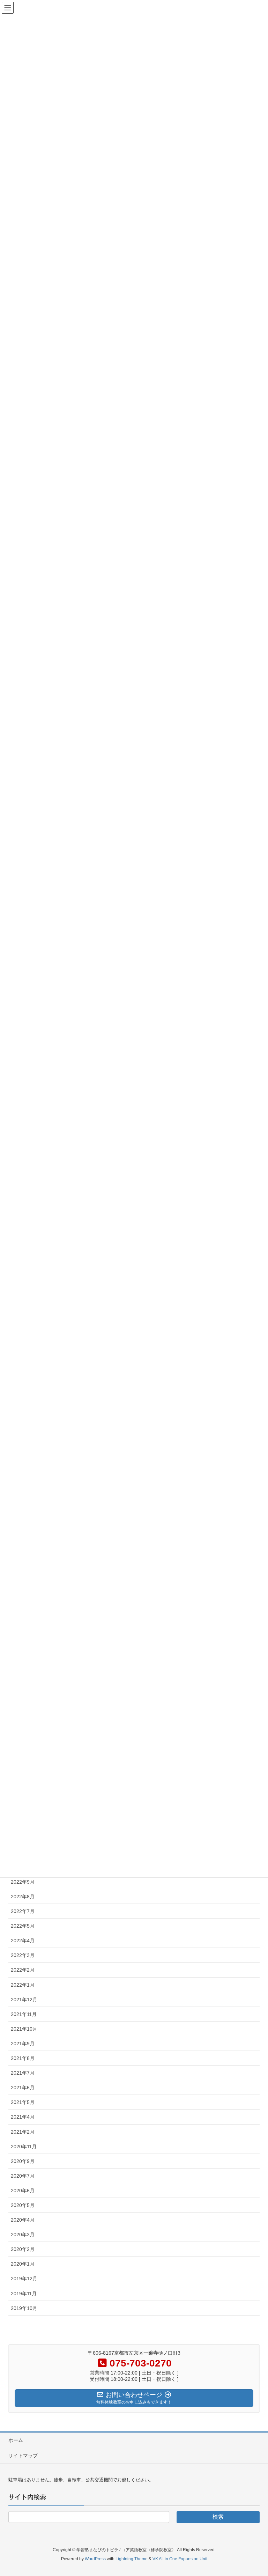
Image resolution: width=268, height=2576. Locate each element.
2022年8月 (23, 1897)
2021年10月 (24, 2029)
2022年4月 (23, 1941)
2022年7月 (23, 1911)
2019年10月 (24, 2308)
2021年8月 (23, 2058)
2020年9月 (23, 2161)
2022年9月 (23, 1882)
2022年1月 (23, 1985)
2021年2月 (23, 2132)
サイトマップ (23, 2456)
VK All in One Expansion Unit (180, 2559)
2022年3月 (23, 1955)
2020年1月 (23, 2264)
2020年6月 (23, 2191)
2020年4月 (23, 2220)
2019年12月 (24, 2279)
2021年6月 (23, 2088)
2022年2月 (23, 1970)
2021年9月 (23, 2044)
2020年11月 (24, 2147)
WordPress (95, 2559)
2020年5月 (23, 2205)
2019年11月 (24, 2294)
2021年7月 (23, 2073)
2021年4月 (23, 2117)
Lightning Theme (132, 2559)
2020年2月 (23, 2249)
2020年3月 (23, 2235)
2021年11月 (24, 2014)
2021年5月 (23, 2102)
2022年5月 (23, 1926)
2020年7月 (23, 2176)
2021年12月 (24, 2000)
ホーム (16, 2440)
